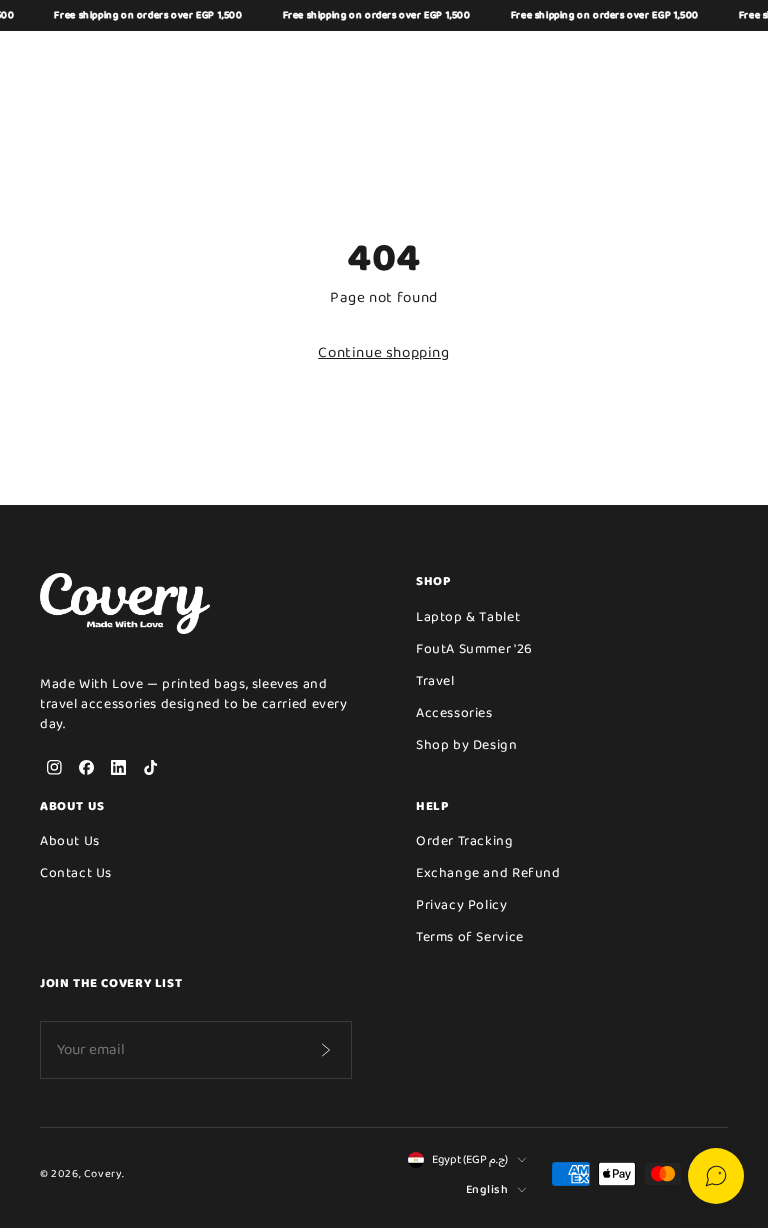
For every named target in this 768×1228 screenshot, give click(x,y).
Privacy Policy (462, 905)
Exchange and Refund (488, 873)
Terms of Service (470, 937)
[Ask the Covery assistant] (716, 1176)
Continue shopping (383, 353)
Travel (435, 681)
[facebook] (86, 768)
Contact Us (76, 873)
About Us (70, 841)
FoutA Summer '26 (474, 649)
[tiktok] (150, 768)
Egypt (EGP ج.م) (470, 1160)
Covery (103, 1174)
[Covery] (384, 61)
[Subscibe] (325, 1050)
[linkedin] (118, 768)
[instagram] (54, 768)
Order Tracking (465, 841)
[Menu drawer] (54, 61)
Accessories (454, 713)
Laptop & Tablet (468, 617)
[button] (618, 61)
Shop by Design (467, 745)
